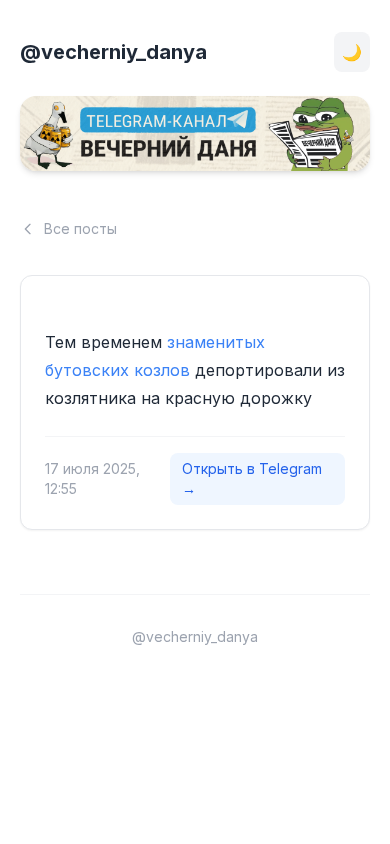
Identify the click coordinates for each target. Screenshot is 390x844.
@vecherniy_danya (113, 52)
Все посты (80, 228)
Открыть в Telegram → (252, 478)
